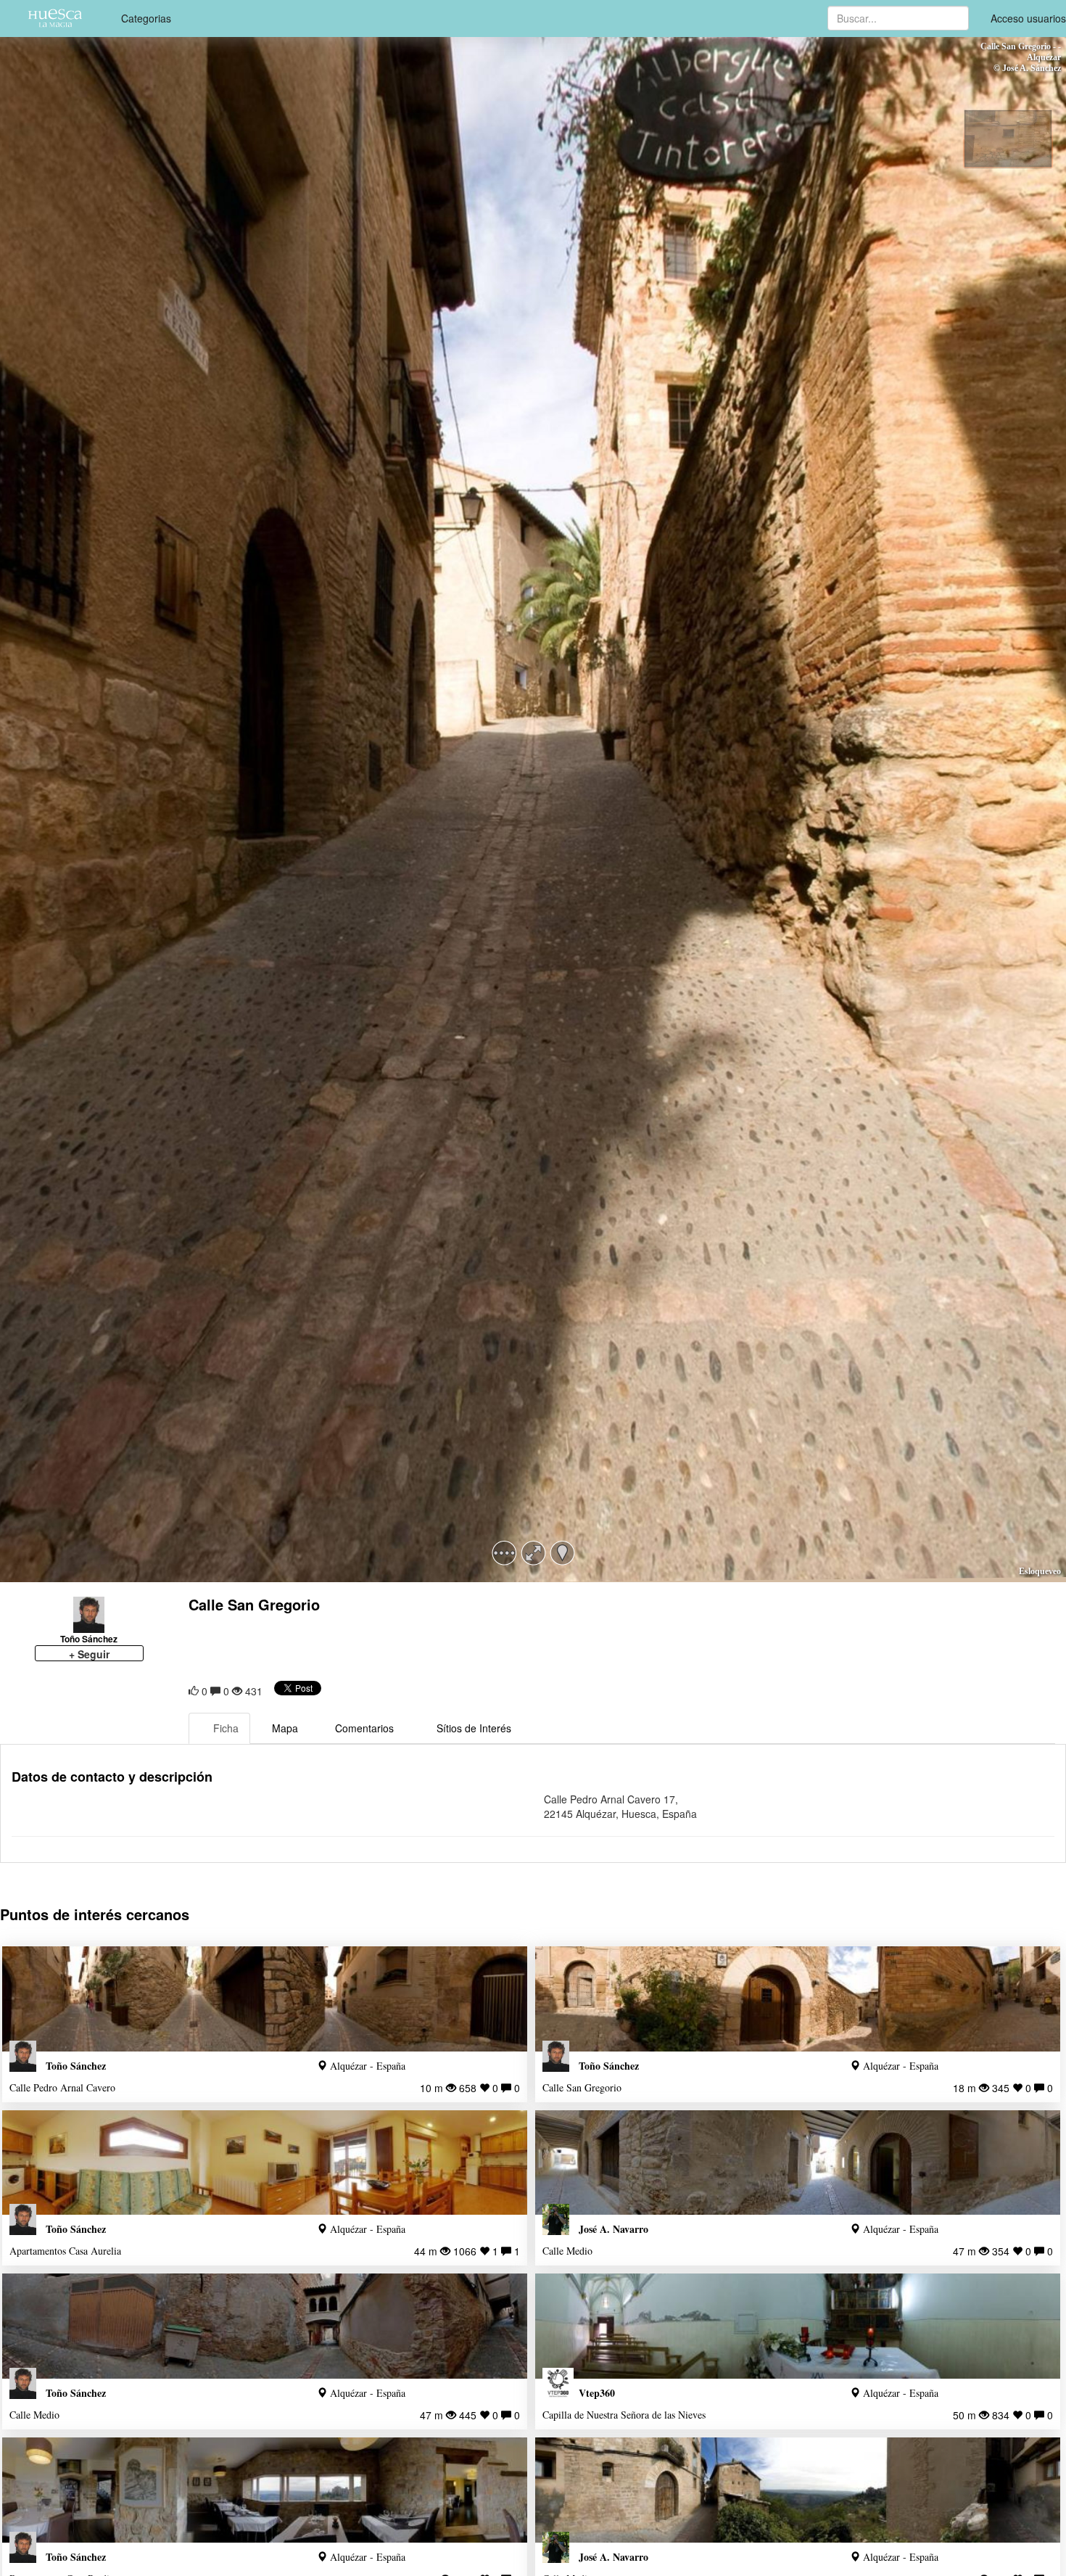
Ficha (226, 1728)
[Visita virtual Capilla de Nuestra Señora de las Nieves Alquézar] (798, 2326)
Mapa (285, 1728)
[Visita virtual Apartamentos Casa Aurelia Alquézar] (265, 2163)
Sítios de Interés (474, 1728)
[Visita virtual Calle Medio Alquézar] (798, 2163)
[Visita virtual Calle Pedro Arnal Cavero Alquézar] (265, 1999)
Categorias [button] (146, 18)
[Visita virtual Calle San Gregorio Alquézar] (798, 1999)
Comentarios (364, 1728)
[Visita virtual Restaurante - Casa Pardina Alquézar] (265, 2490)
